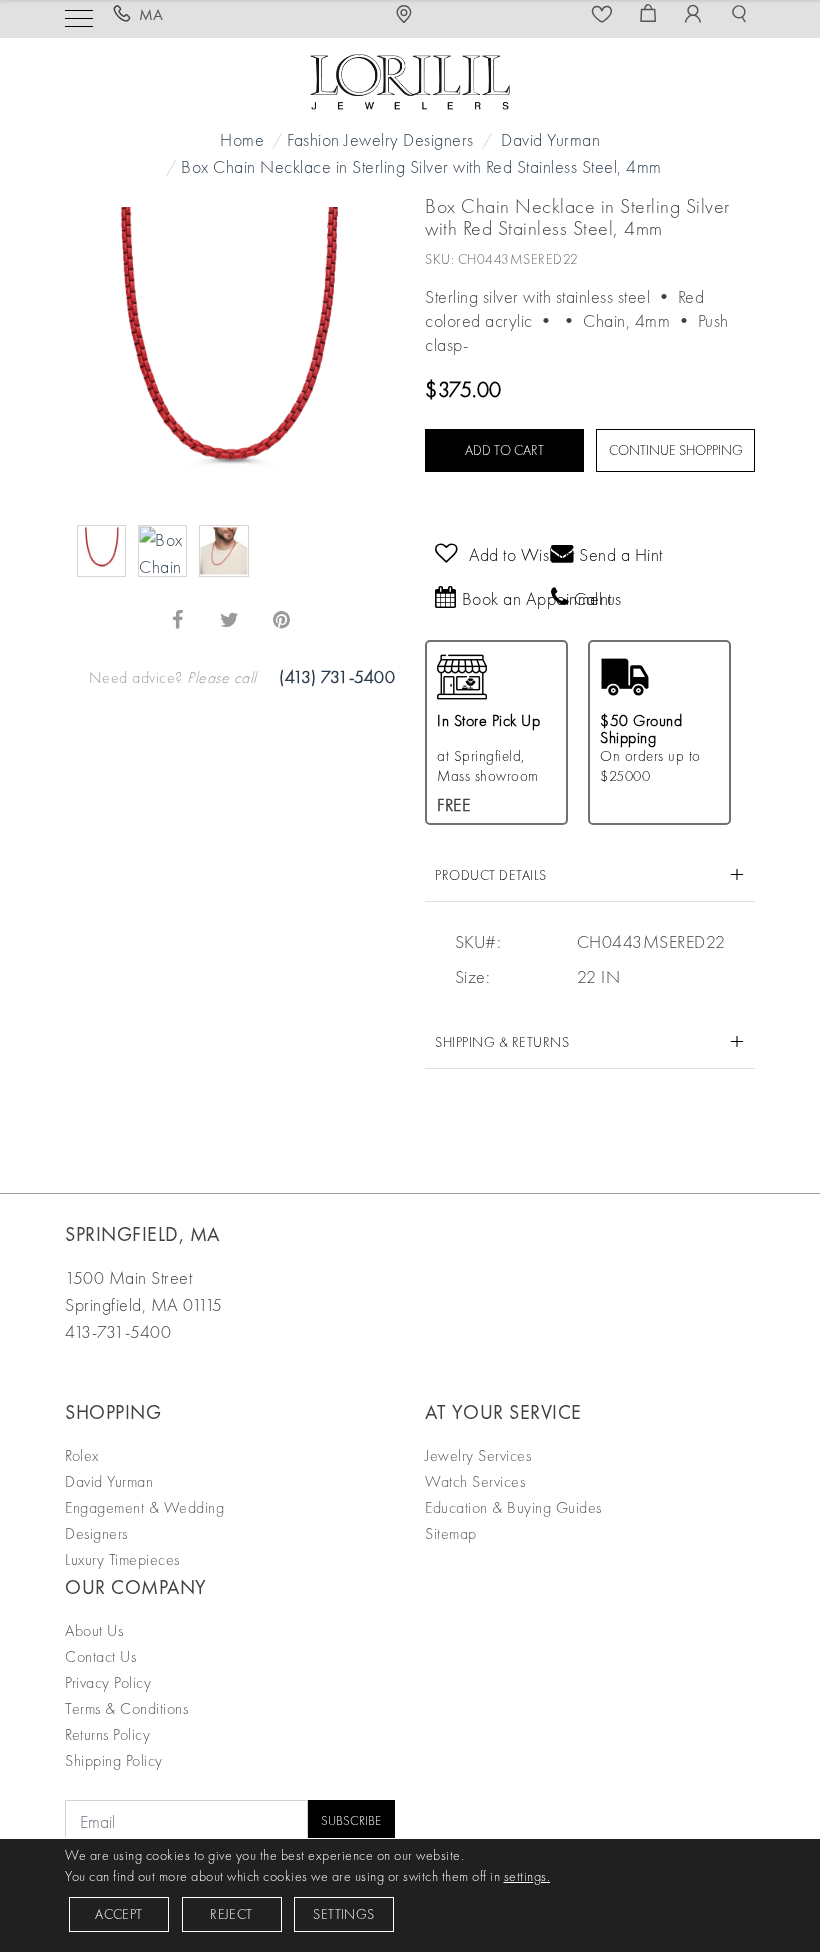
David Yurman (550, 139)
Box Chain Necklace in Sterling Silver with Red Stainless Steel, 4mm (421, 166)
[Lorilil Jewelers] (410, 79)
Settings (343, 1914)
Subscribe (351, 1820)
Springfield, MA (142, 1234)
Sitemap (451, 1533)
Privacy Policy (108, 1682)
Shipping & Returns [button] (502, 1042)
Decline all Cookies (282, 1131)
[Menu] (79, 16)
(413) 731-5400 (337, 676)
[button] (742, 14)
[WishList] (605, 14)
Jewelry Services (478, 1455)
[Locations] (410, 14)
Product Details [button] (491, 875)
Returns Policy (107, 1734)
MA (151, 14)
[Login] (696, 14)
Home (242, 139)
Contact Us (100, 1656)
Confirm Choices (410, 1131)
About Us (94, 1630)
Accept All (538, 1131)
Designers (96, 1533)
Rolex (82, 1455)
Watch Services (475, 1481)
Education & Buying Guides (513, 1507)
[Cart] (651, 14)
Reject (231, 1914)
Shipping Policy (114, 1760)
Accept (118, 1914)
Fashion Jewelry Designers (380, 139)
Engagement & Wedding (144, 1507)
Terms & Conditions (126, 1708)
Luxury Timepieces (122, 1559)
